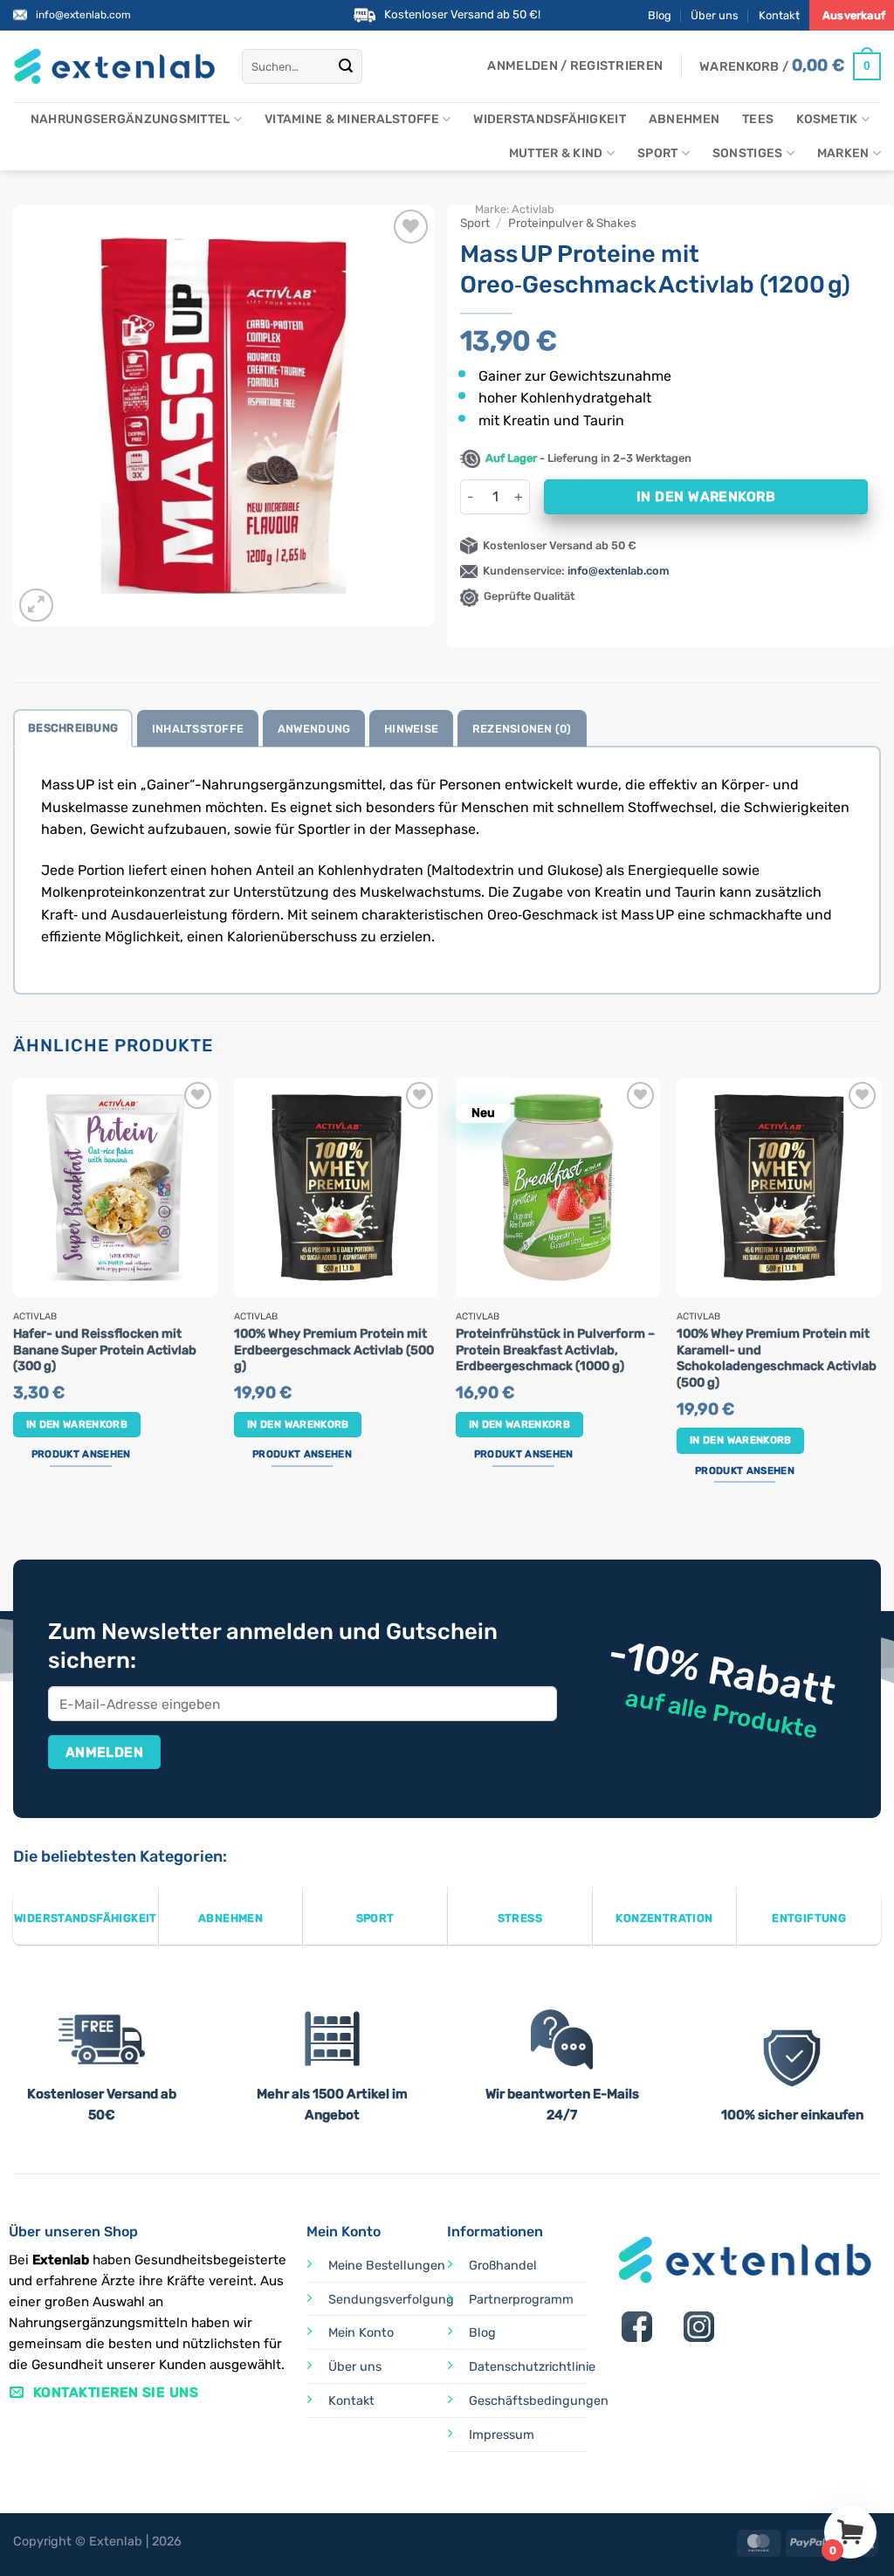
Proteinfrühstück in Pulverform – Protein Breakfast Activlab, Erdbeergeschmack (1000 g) (555, 1350)
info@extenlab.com (83, 15)
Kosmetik (827, 119)
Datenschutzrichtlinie (532, 2367)
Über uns (715, 15)
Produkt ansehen (81, 1454)
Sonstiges (748, 153)
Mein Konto (361, 2333)
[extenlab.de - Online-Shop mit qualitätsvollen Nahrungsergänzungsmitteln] (114, 67)
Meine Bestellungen (387, 2266)
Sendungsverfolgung (391, 2300)
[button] (575, 66)
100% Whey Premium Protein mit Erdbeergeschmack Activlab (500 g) (334, 1350)
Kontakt (779, 15)
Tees (758, 119)
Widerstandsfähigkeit (550, 119)
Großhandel (503, 2266)
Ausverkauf (854, 15)
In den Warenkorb (706, 496)
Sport (657, 153)
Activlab (533, 209)
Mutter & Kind (556, 153)
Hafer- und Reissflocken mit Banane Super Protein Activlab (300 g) (105, 1350)
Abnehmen (684, 119)
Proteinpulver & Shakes (572, 223)
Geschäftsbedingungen (539, 2401)
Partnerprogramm (521, 2300)
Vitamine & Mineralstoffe (352, 119)
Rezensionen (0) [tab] (522, 729)
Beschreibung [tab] (73, 728)
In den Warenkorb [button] (77, 1424)
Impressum (502, 2435)
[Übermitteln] (347, 66)
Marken (843, 153)
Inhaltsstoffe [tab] (198, 729)
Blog (660, 15)
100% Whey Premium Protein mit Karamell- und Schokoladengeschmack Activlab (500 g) (777, 1358)
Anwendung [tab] (314, 729)
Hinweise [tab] (411, 729)
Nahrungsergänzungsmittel (131, 119)
